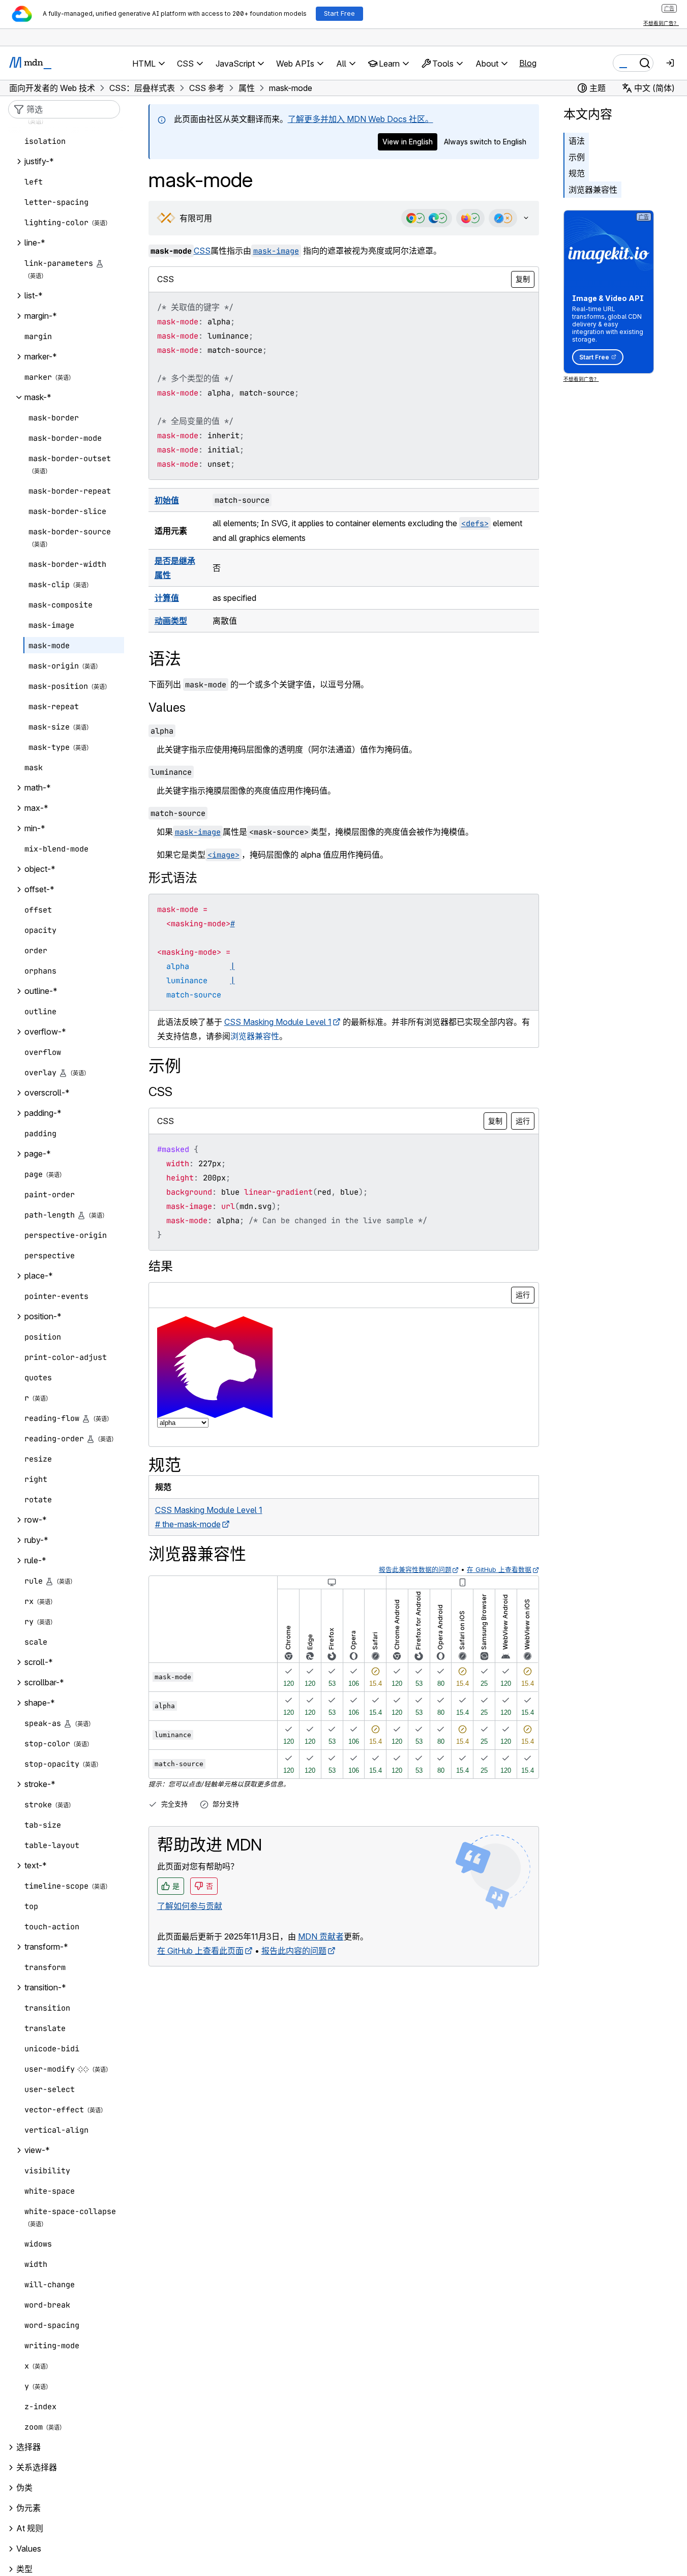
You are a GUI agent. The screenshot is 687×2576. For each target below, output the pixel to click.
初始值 (167, 500)
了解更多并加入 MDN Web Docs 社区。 (361, 119)
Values (167, 707)
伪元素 (28, 2508)
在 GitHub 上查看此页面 (200, 1951)
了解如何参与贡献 (190, 1906)
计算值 (167, 598)
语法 (577, 141)
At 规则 (30, 2529)
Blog (528, 63)
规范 (577, 173)
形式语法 (173, 878)
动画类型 (171, 621)
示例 (577, 157)
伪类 (24, 2488)
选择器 (28, 2447)
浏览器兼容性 (593, 190)
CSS (202, 251)
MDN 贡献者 (321, 1936)
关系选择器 (37, 2468)
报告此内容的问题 (294, 1951)
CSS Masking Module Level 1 (278, 1022)
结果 (161, 1266)
